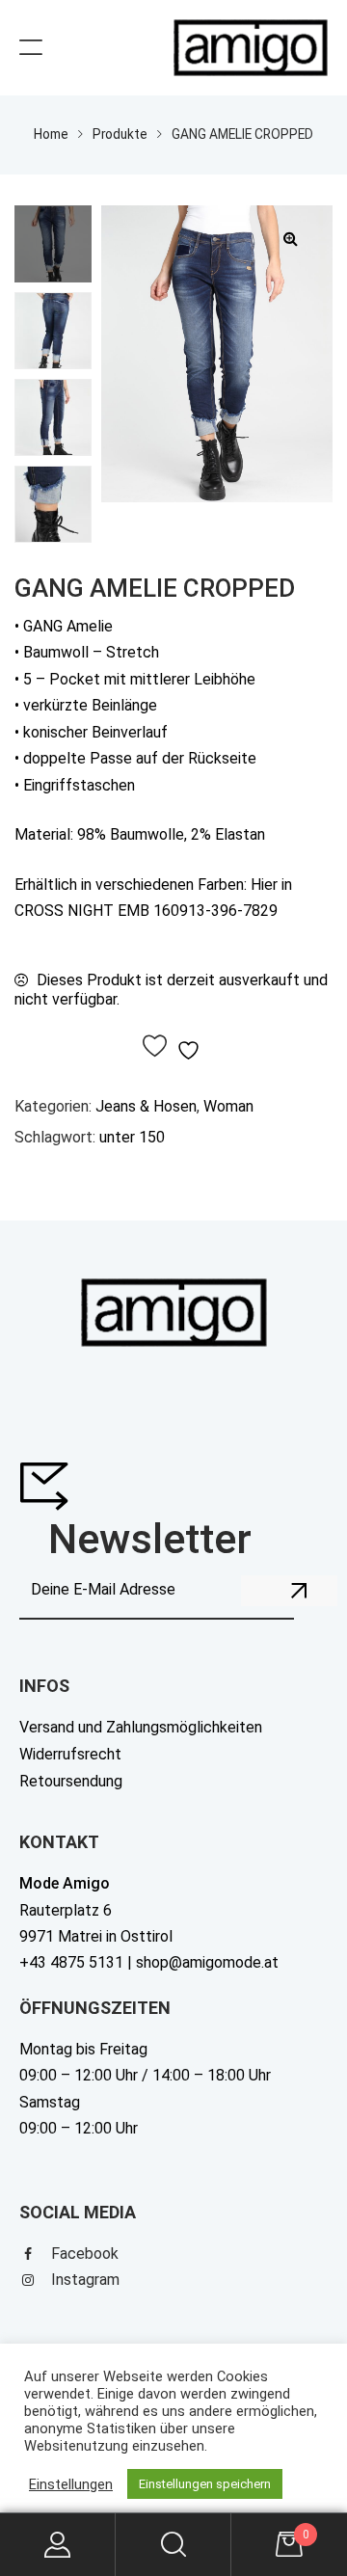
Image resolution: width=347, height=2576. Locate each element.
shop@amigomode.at (207, 1962)
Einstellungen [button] (71, 2484)
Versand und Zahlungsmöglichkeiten (141, 1727)
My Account (58, 2545)
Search (173, 2545)
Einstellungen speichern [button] (205, 2484)
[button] (290, 238)
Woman (228, 1106)
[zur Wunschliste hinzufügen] (174, 1047)
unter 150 (132, 1137)
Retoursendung (71, 1781)
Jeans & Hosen (146, 1106)
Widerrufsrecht (70, 1754)
